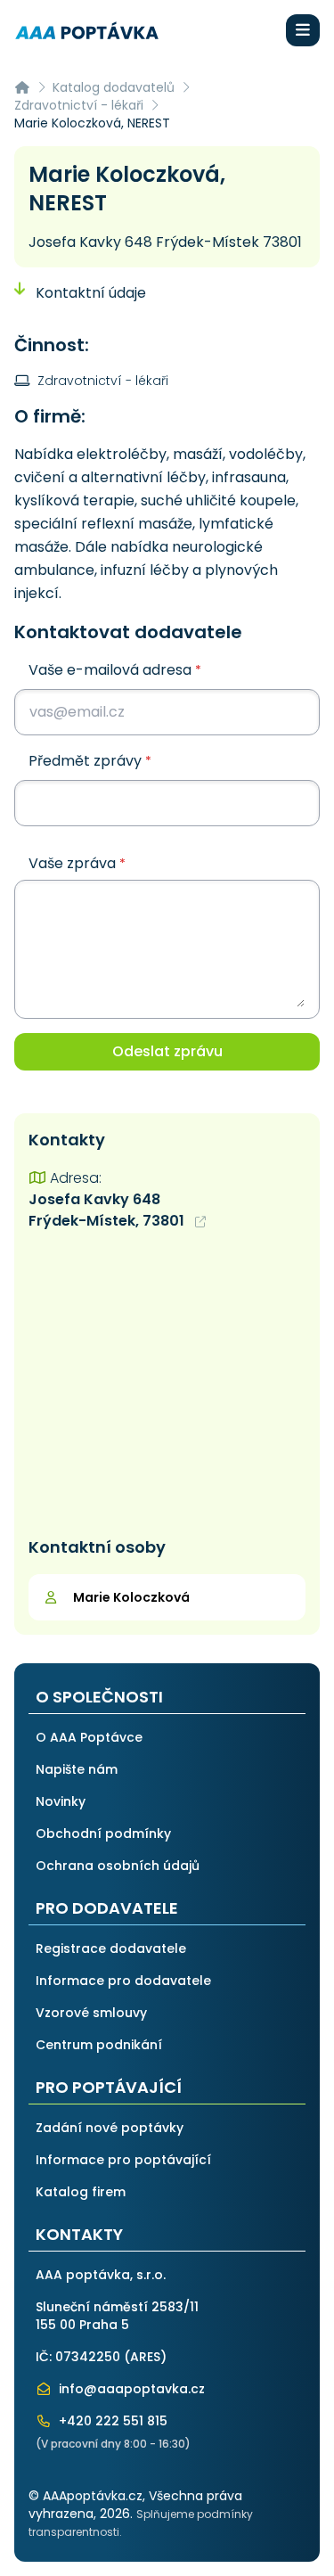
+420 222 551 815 (111, 2421)
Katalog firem (81, 2192)
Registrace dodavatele (111, 1948)
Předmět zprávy (90, 761)
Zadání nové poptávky (110, 2128)
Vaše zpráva (77, 864)
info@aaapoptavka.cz (130, 2389)
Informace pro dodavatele (123, 1981)
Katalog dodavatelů (114, 87)
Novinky (61, 1801)
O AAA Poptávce (89, 1737)
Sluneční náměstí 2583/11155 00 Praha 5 (117, 2316)
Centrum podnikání (99, 2045)
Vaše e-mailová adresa (115, 670)
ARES (145, 2357)
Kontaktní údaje (89, 293)
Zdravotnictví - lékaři (79, 105)
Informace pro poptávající (123, 2160)
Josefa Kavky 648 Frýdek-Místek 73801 (165, 242)
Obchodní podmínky (103, 1834)
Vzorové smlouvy (91, 2013)
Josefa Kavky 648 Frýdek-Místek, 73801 (108, 1210)
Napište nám (77, 1769)
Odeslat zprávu (167, 1051)
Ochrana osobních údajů (118, 1866)
